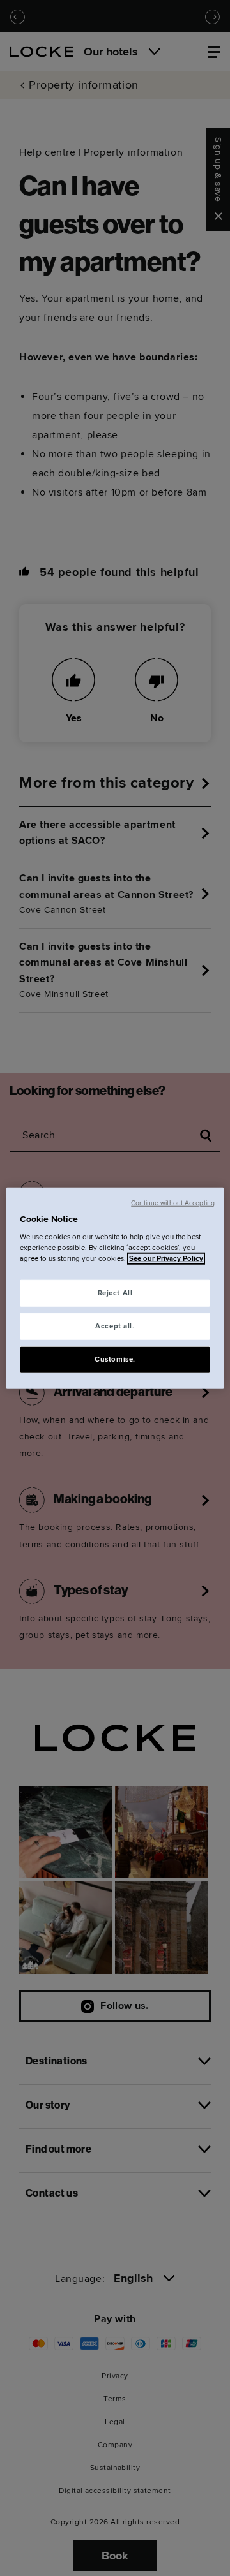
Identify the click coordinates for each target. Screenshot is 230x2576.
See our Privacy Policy (166, 1259)
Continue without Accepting (173, 1203)
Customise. (115, 1359)
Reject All (115, 1293)
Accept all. (115, 1326)
